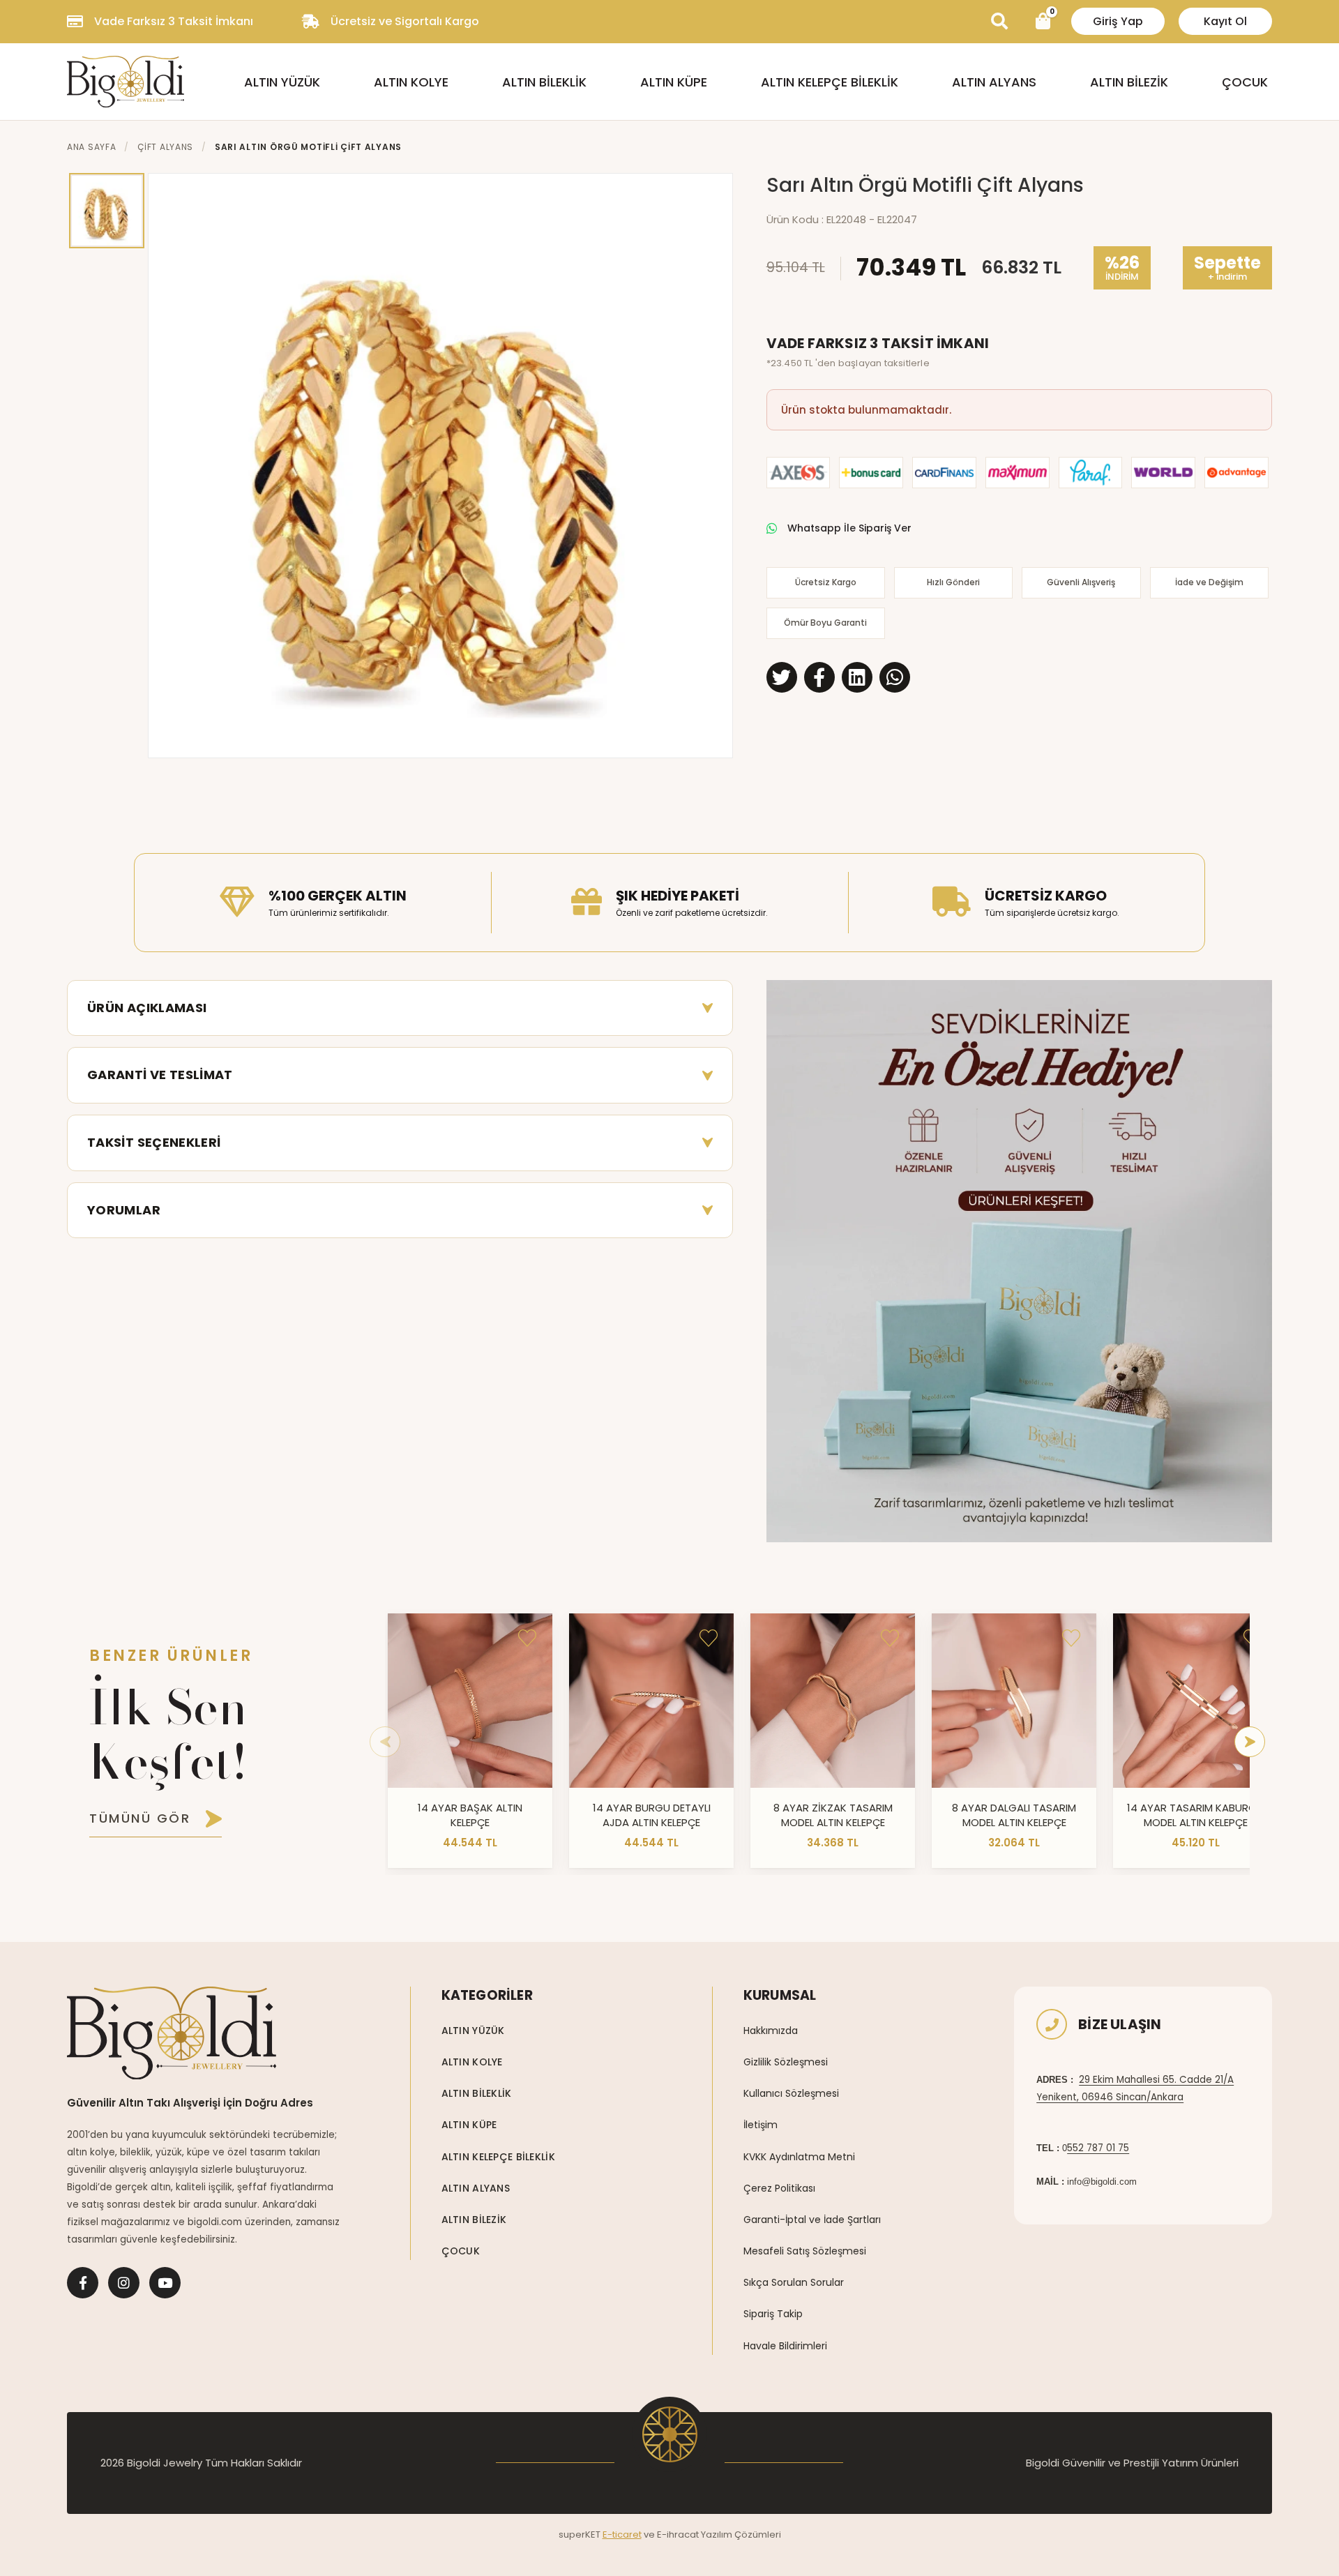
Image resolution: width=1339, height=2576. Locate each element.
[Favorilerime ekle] (527, 1639)
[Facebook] (83, 2283)
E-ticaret (622, 2534)
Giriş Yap (1118, 21)
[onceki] (385, 1742)
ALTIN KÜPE (674, 82)
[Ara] (999, 22)
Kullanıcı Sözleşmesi (791, 2093)
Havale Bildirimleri (785, 2346)
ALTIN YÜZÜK (282, 82)
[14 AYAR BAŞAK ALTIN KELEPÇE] (470, 1701)
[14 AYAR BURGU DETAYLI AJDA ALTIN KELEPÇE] (651, 1701)
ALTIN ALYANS (994, 82)
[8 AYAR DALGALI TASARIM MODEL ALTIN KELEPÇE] (1014, 1701)
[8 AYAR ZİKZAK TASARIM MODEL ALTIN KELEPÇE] (833, 1701)
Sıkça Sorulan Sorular (794, 2282)
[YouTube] (165, 2283)
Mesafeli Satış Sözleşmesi (805, 2251)
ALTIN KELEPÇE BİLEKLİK (830, 82)
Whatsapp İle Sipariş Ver (849, 528)
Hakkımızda (771, 2031)
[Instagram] (124, 2283)
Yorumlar (124, 1210)
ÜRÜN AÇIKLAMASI (147, 1008)
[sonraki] (1250, 1742)
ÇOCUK (1245, 82)
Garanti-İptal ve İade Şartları (812, 2220)
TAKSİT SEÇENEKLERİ (154, 1142)
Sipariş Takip (773, 2314)
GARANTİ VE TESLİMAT (160, 1075)
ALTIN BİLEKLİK (544, 82)
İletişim (761, 2125)
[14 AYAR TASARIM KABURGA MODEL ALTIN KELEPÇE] (1195, 1701)
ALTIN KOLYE (411, 82)
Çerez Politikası (779, 2188)
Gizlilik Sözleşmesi (786, 2062)
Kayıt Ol (1225, 21)
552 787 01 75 (1098, 2148)
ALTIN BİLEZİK (1129, 82)
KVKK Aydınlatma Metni (799, 2157)
